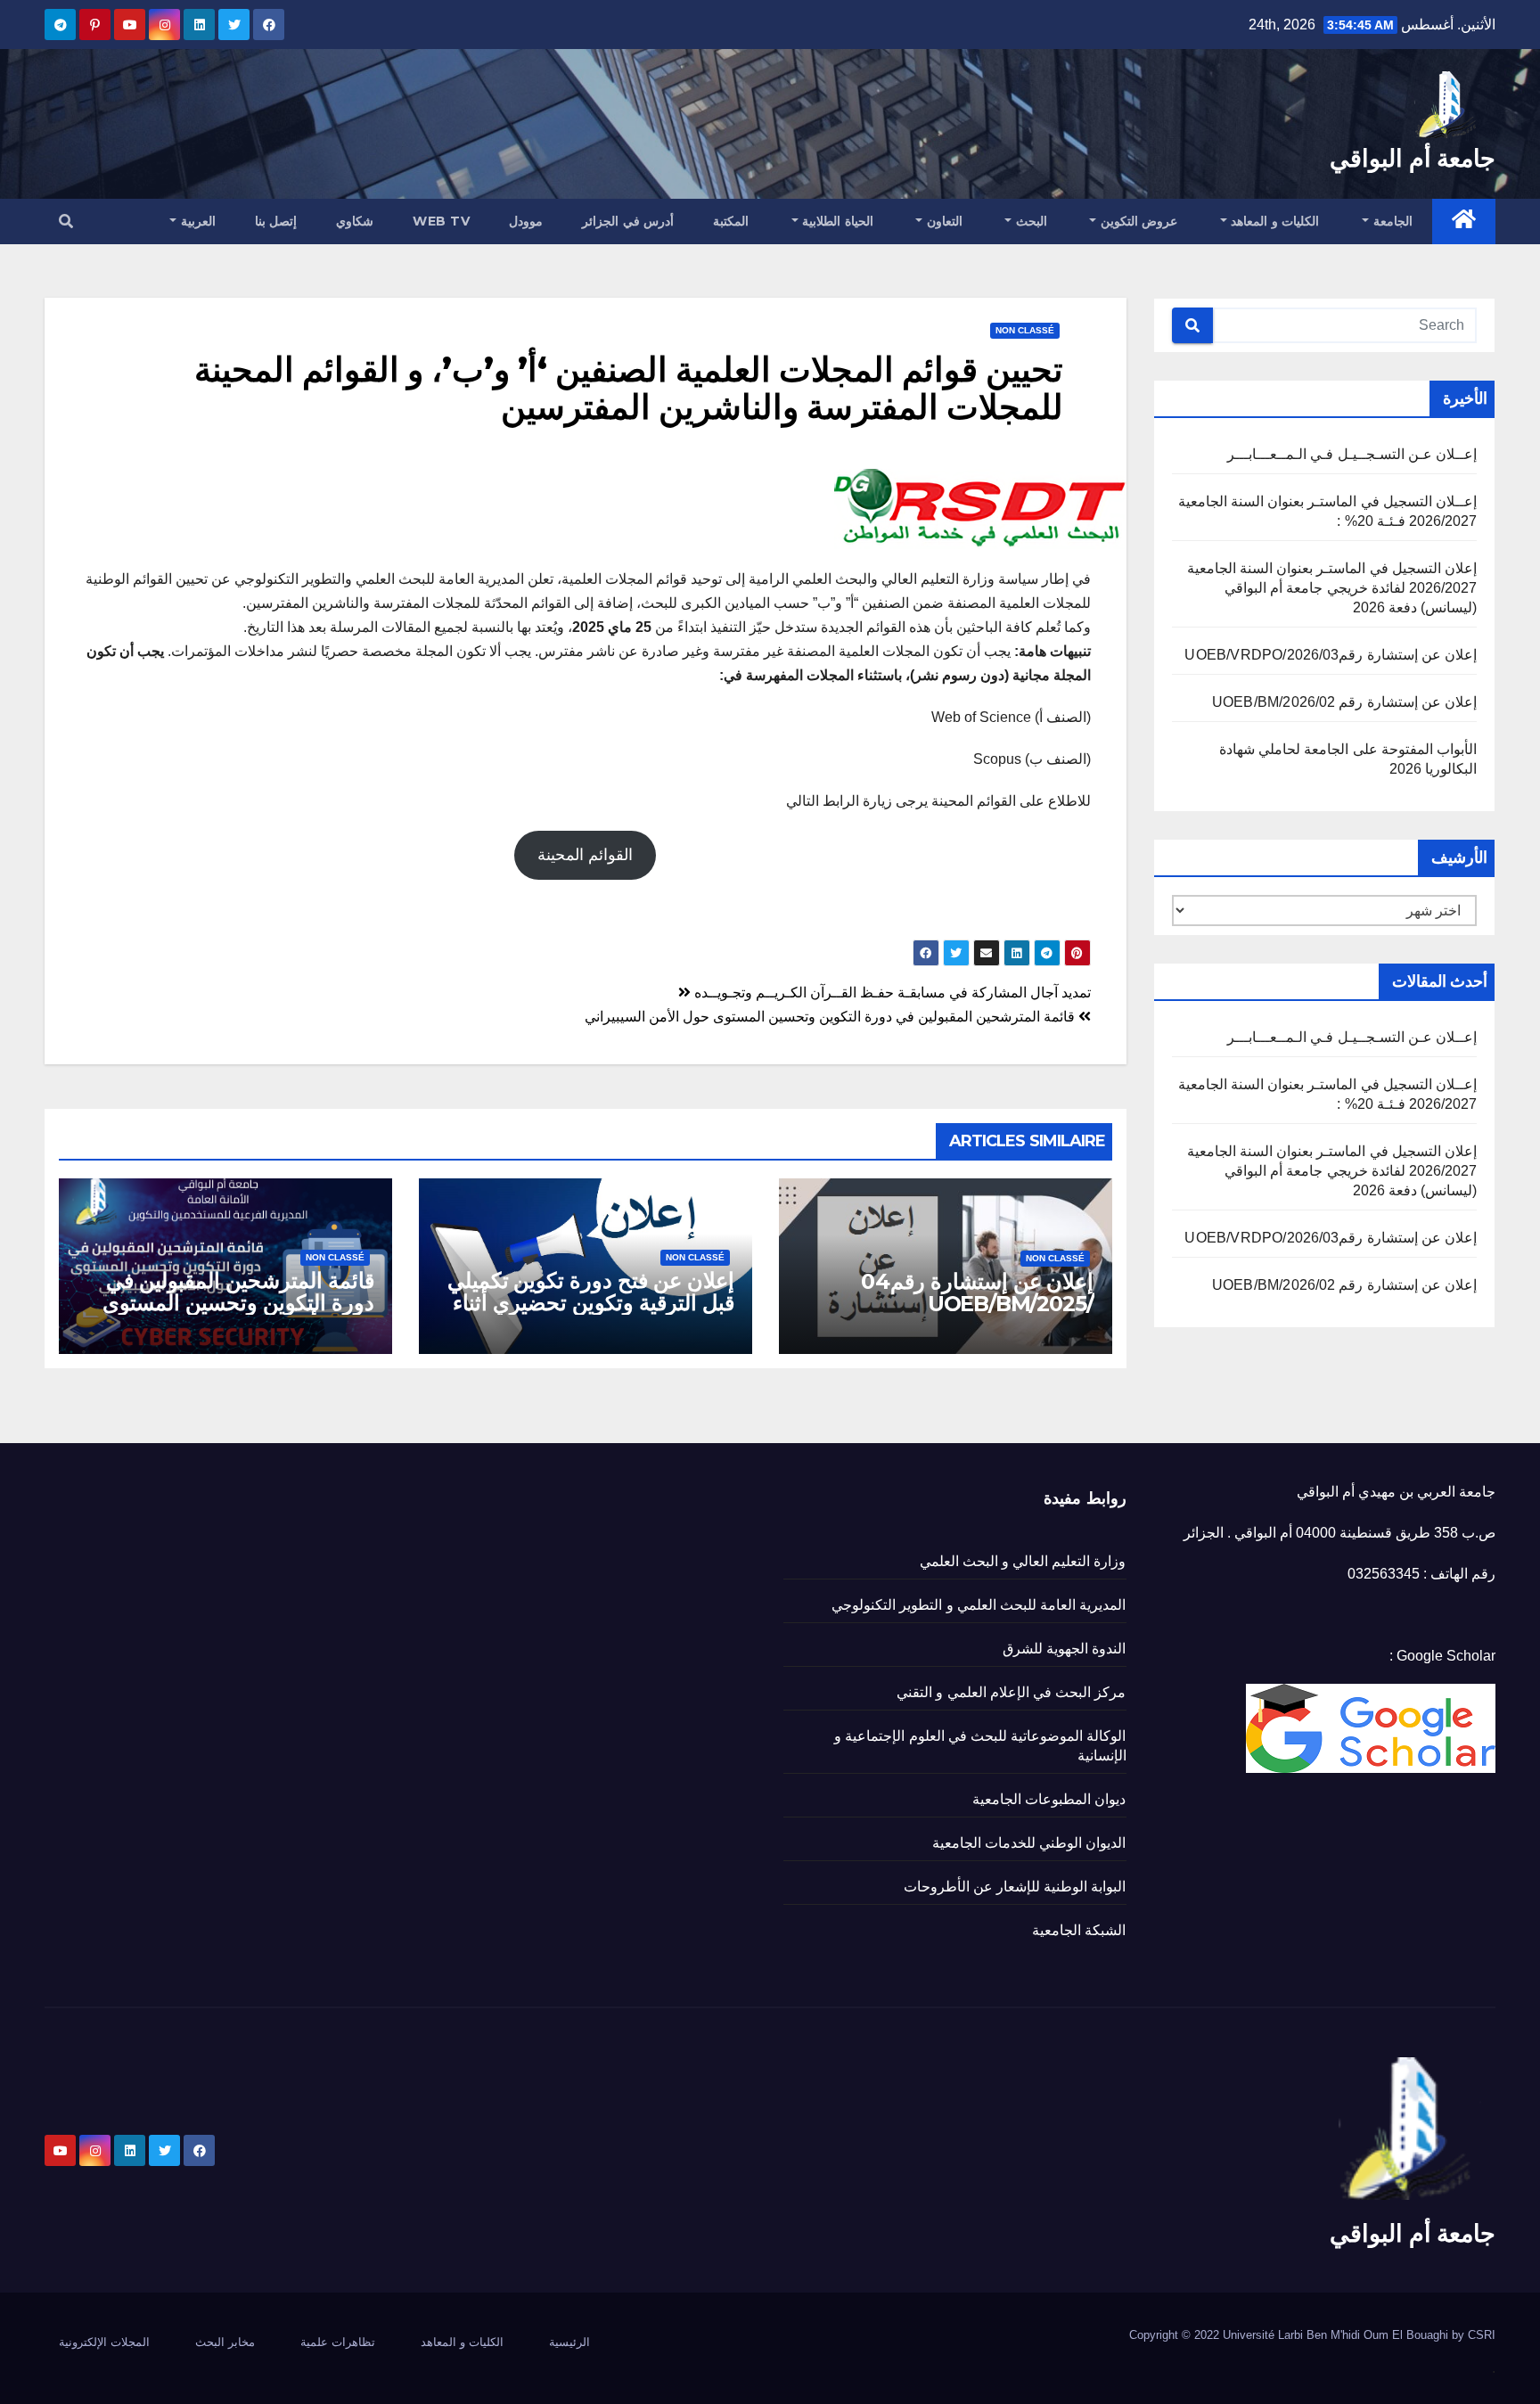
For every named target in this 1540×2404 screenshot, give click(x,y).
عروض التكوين (1137, 221)
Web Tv (441, 221)
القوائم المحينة (585, 855)
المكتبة (731, 221)
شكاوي (355, 221)
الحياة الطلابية (836, 221)
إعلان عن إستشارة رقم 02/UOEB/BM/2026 (1344, 702)
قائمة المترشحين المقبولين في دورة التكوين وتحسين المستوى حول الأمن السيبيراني (831, 1017)
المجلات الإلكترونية (104, 2342)
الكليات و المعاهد (1274, 221)
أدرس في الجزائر (628, 221)
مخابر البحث (225, 2342)
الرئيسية (569, 2342)
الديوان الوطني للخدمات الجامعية (1029, 1843)
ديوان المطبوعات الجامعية (1049, 1799)
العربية (196, 221)
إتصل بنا (276, 221)
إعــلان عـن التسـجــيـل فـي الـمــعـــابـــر (1352, 454)
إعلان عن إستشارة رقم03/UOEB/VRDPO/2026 (1331, 655)
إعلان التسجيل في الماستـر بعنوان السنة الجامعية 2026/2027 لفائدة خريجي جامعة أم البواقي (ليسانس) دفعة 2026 (1332, 588)
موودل (526, 221)
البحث (1029, 221)
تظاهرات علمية (338, 2342)
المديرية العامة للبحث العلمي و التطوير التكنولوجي (979, 1605)
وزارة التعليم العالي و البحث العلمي (1023, 1561)
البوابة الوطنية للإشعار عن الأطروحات (1015, 1887)
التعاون (942, 221)
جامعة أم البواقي (1413, 158)
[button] (66, 222)
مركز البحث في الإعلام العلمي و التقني (1011, 1692)
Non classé (1025, 330)
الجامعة (1391, 221)
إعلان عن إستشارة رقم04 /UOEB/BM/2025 (977, 1292)
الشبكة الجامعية (1079, 1930)
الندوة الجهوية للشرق (1064, 1649)
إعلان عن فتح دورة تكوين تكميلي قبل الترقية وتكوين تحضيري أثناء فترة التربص (591, 1303)
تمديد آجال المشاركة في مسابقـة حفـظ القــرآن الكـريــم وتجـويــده (891, 993)
